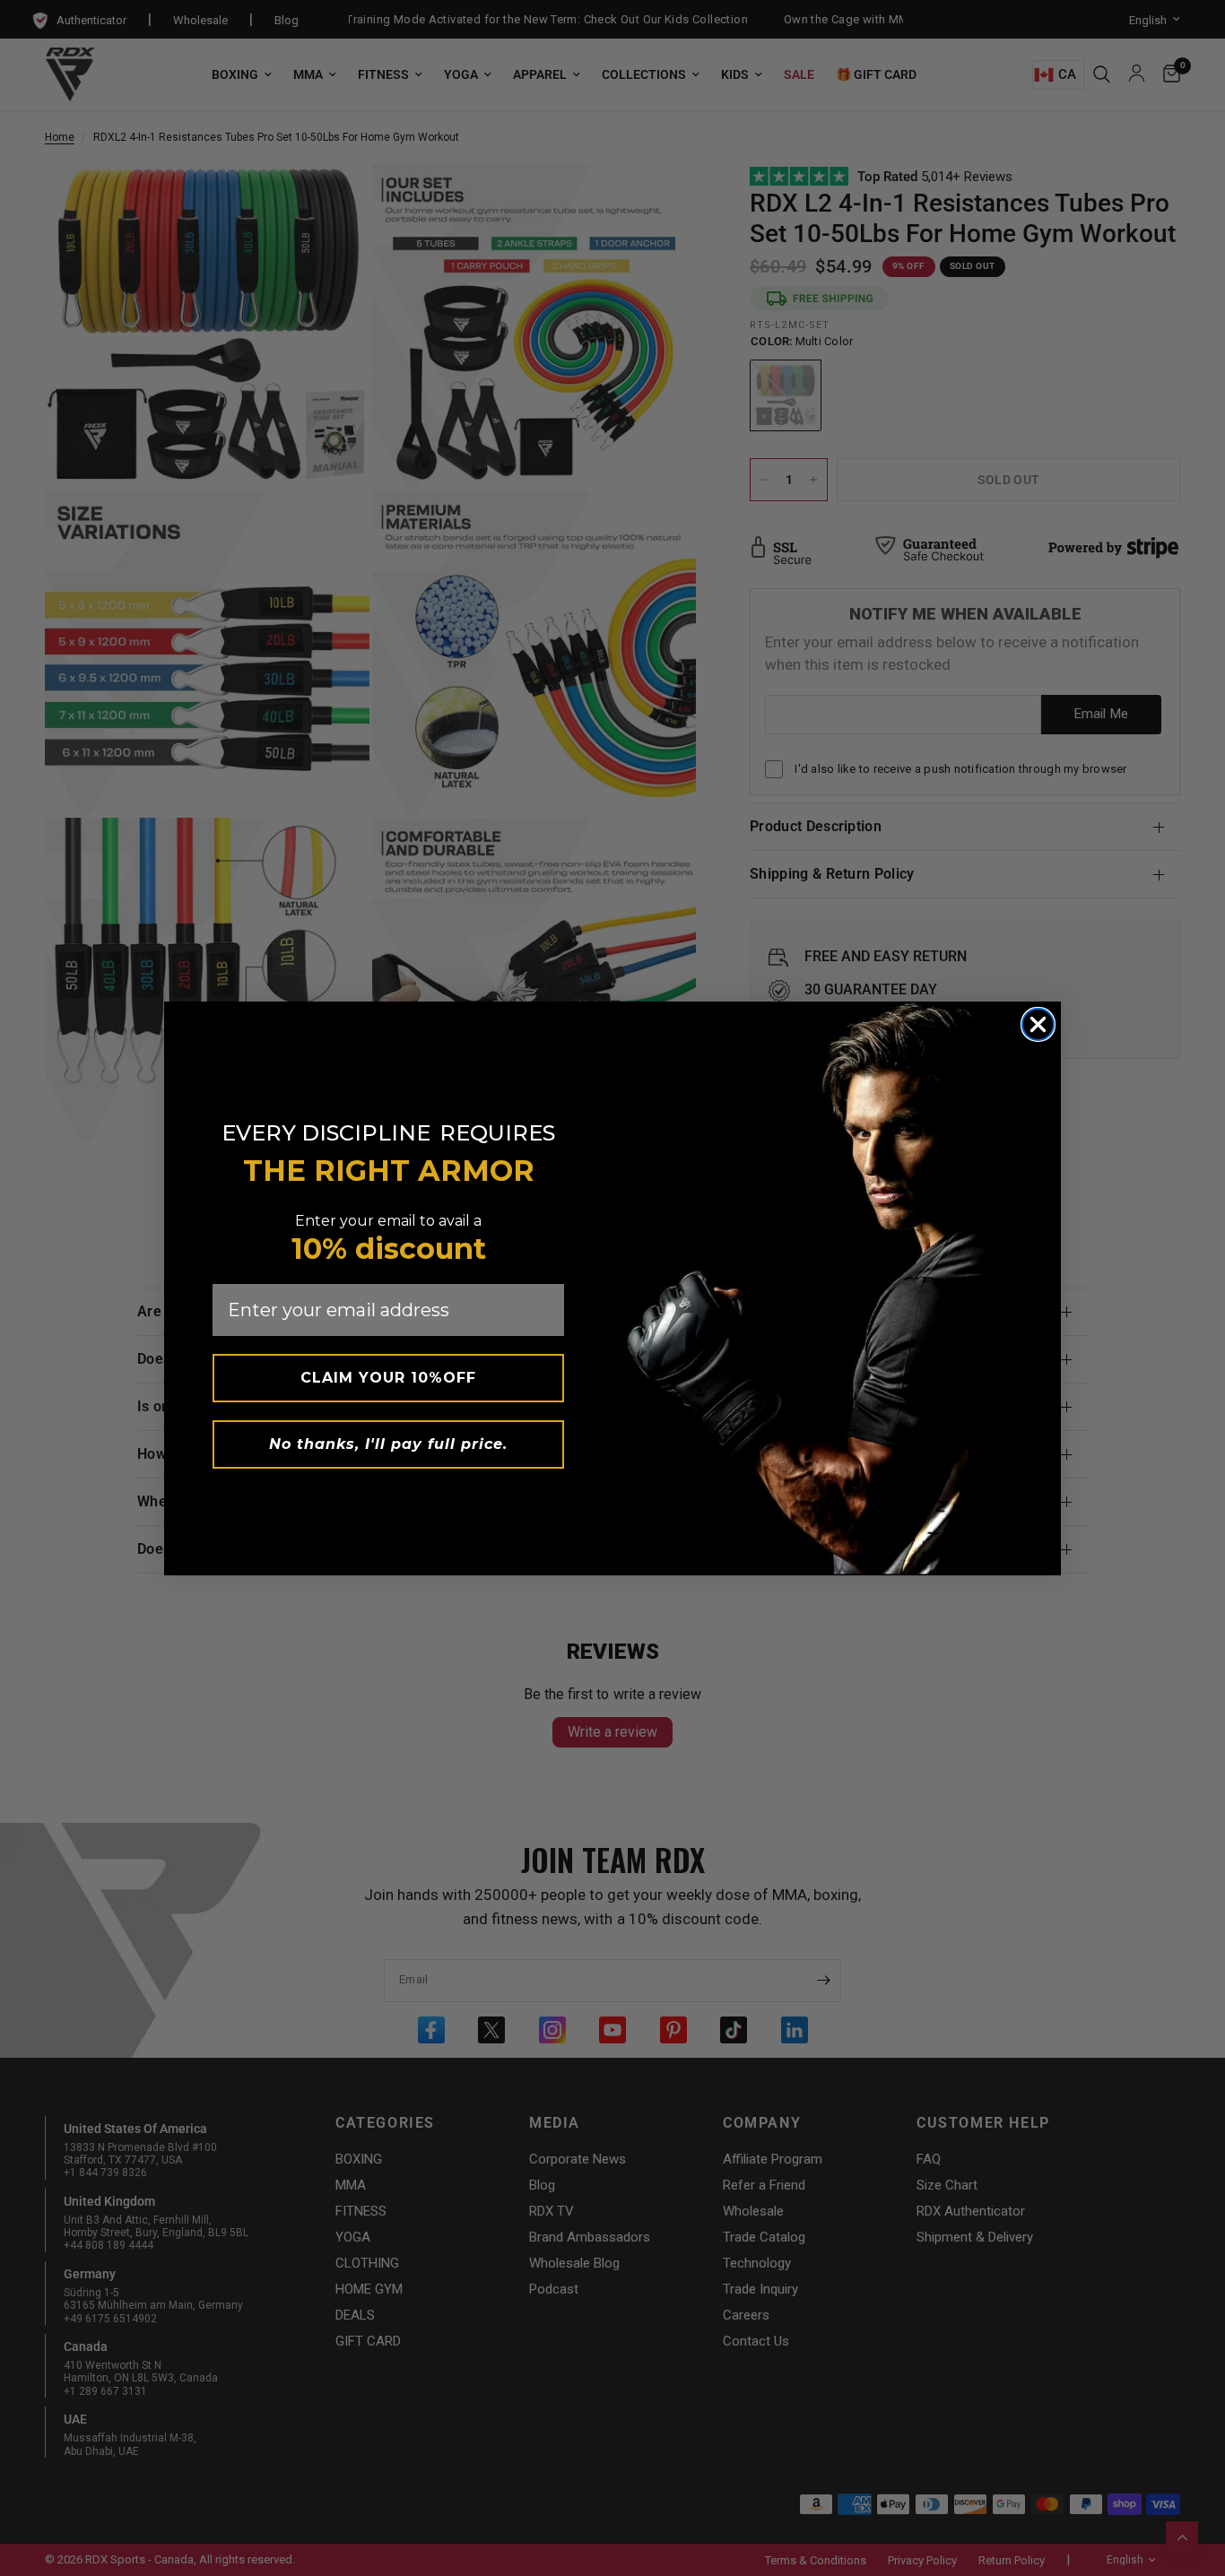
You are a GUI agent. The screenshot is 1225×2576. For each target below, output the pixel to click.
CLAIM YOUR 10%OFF (388, 1378)
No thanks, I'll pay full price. (388, 1444)
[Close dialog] (1038, 1024)
